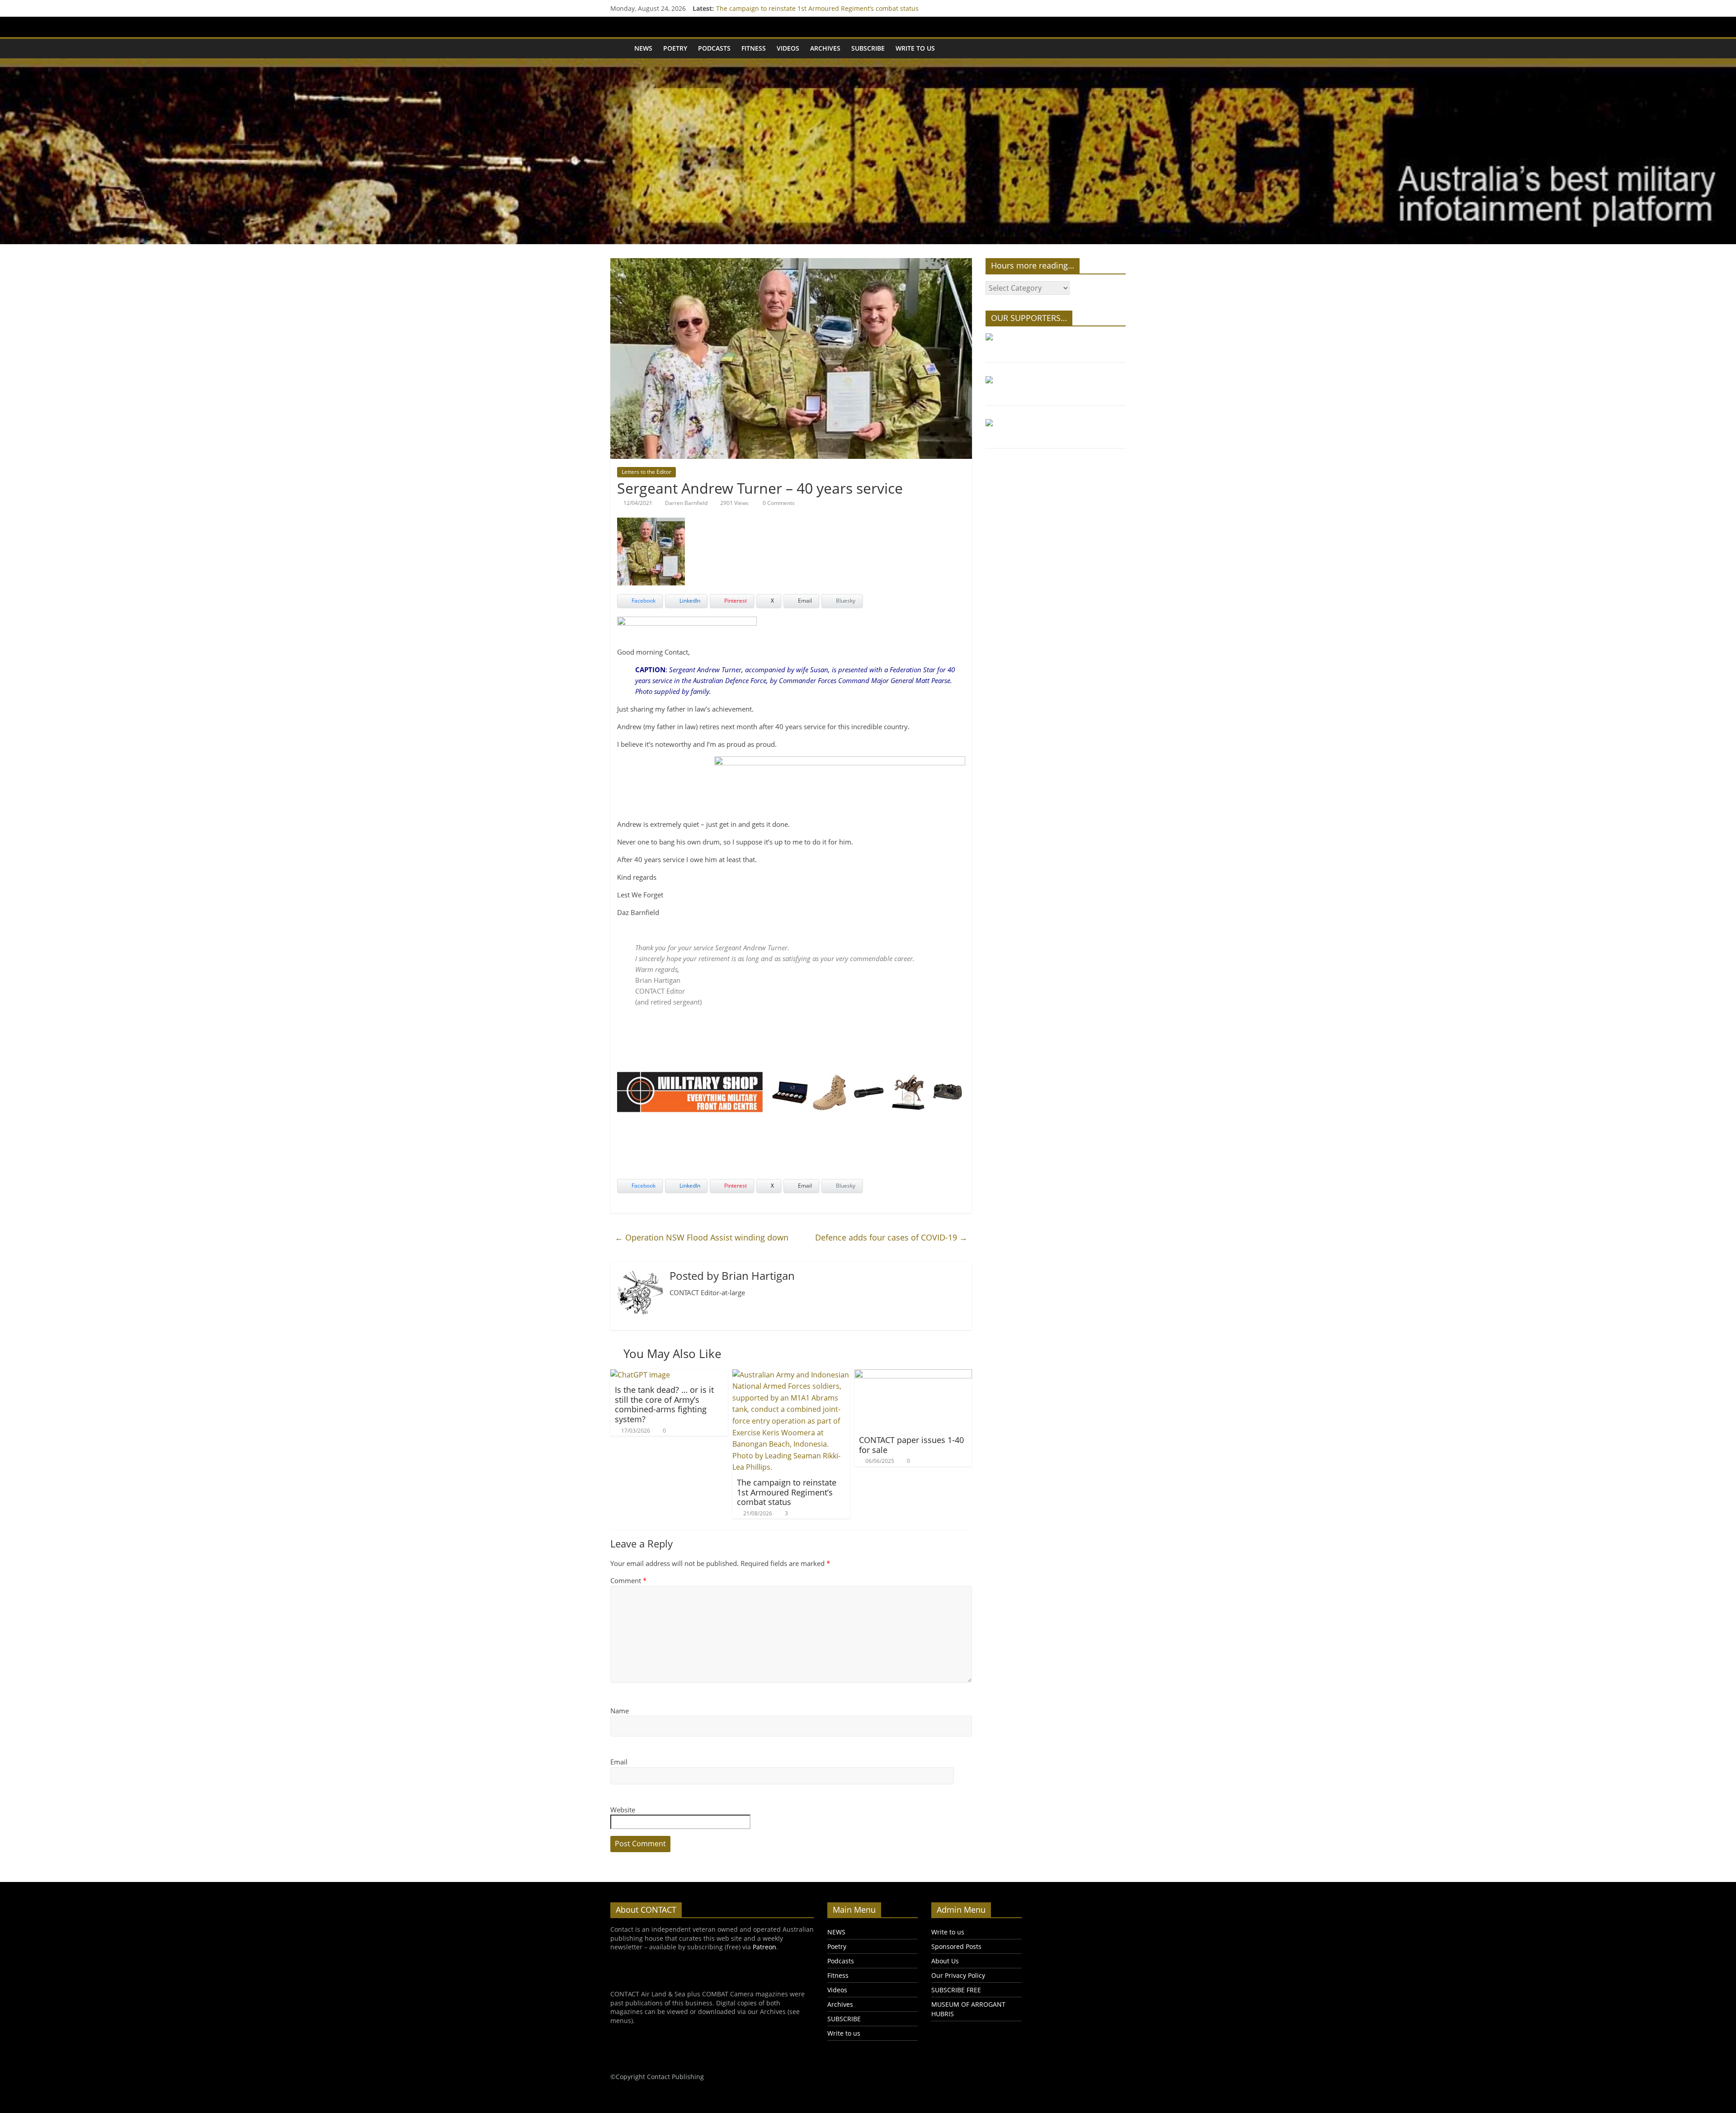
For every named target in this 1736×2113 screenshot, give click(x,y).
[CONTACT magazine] (620, 48)
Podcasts (714, 48)
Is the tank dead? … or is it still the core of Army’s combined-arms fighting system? (664, 1404)
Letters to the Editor (646, 472)
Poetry (675, 48)
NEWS (643, 48)
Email (619, 1762)
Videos (788, 48)
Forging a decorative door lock (762, 6)
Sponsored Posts (956, 1946)
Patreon (764, 1947)
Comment (628, 1580)
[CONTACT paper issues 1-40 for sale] (913, 1375)
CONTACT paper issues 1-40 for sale (911, 1445)
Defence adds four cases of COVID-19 (891, 1237)
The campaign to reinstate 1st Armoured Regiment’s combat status (787, 1492)
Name (620, 1711)
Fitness (754, 48)
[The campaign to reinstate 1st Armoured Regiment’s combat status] (791, 1375)
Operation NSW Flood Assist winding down (702, 1237)
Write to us (915, 48)
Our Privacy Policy (958, 1975)
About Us (945, 1961)
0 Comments (778, 503)
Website (623, 1810)
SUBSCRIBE (868, 48)
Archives (825, 48)
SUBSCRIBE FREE (956, 1990)
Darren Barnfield (686, 503)
